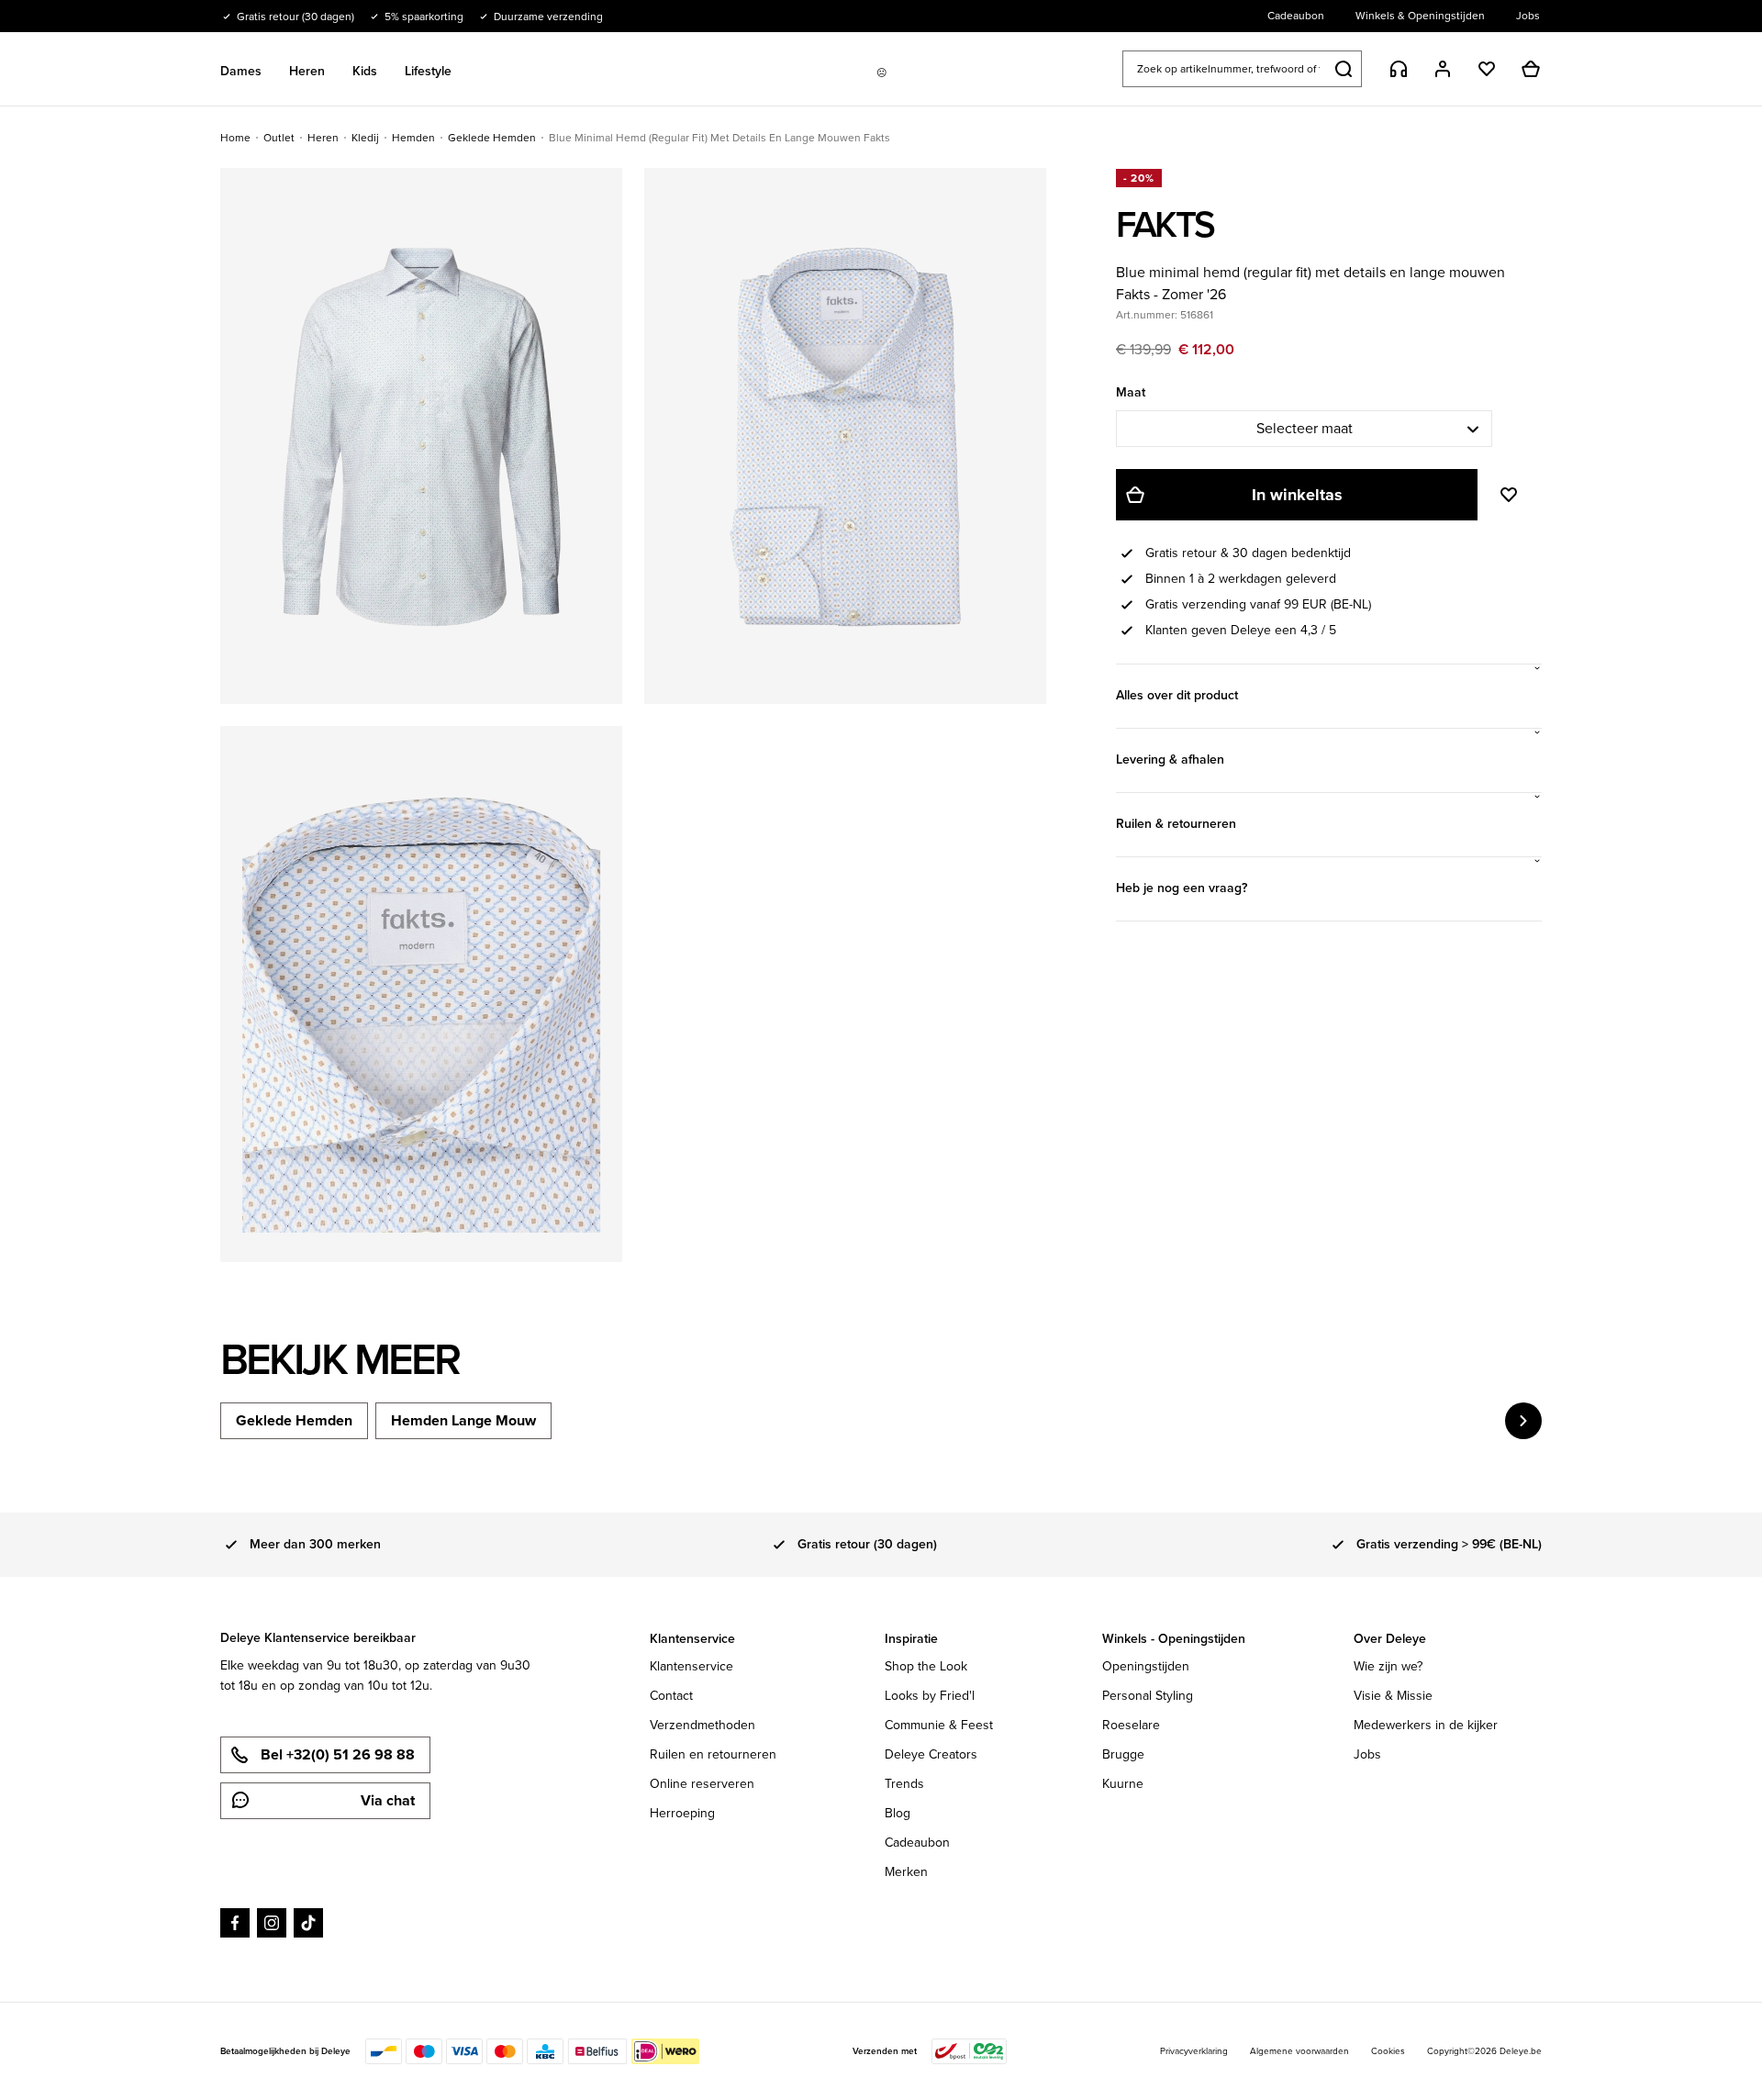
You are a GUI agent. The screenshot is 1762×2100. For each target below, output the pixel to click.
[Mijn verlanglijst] (1487, 69)
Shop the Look (926, 1666)
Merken (906, 1872)
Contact (671, 1696)
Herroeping (682, 1813)
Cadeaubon (917, 1843)
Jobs (1367, 1754)
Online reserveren (702, 1784)
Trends (904, 1784)
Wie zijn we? (1388, 1666)
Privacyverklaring (1194, 2051)
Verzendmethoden (703, 1725)
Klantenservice (691, 1666)
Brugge (1123, 1754)
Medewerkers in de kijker (1426, 1725)
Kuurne (1123, 1784)
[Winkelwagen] (1531, 69)
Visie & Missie (1393, 1696)
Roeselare (1131, 1725)
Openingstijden (1146, 1666)
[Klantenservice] (1399, 69)
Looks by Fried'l (930, 1696)
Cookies (1388, 2051)
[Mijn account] (1443, 69)
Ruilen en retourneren (713, 1754)
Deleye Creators (931, 1754)
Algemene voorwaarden (1299, 2051)
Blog (898, 1813)
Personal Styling (1148, 1696)
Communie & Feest (939, 1725)
